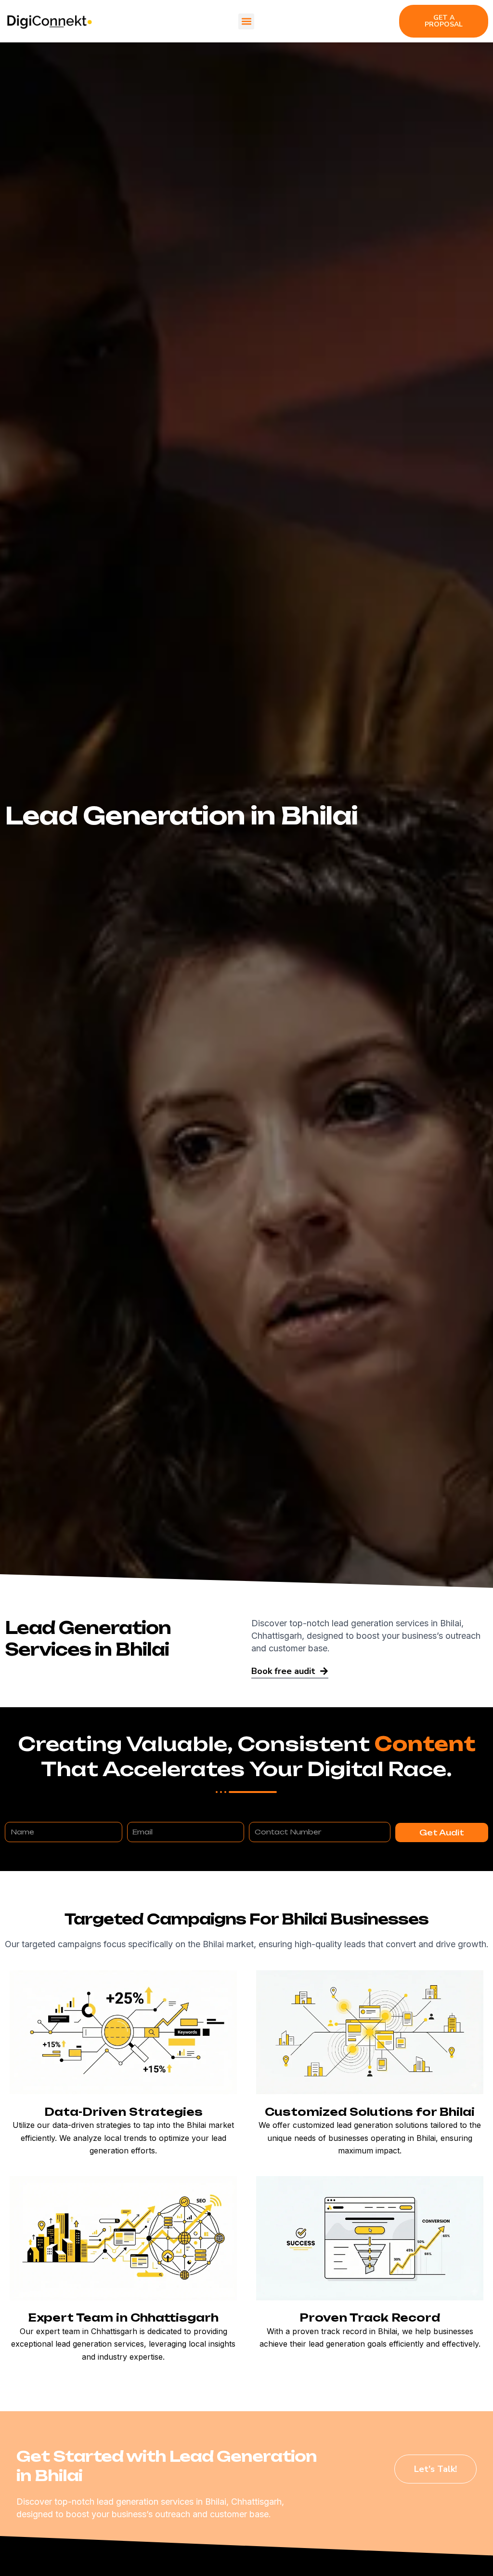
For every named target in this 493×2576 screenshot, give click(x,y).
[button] (246, 21)
